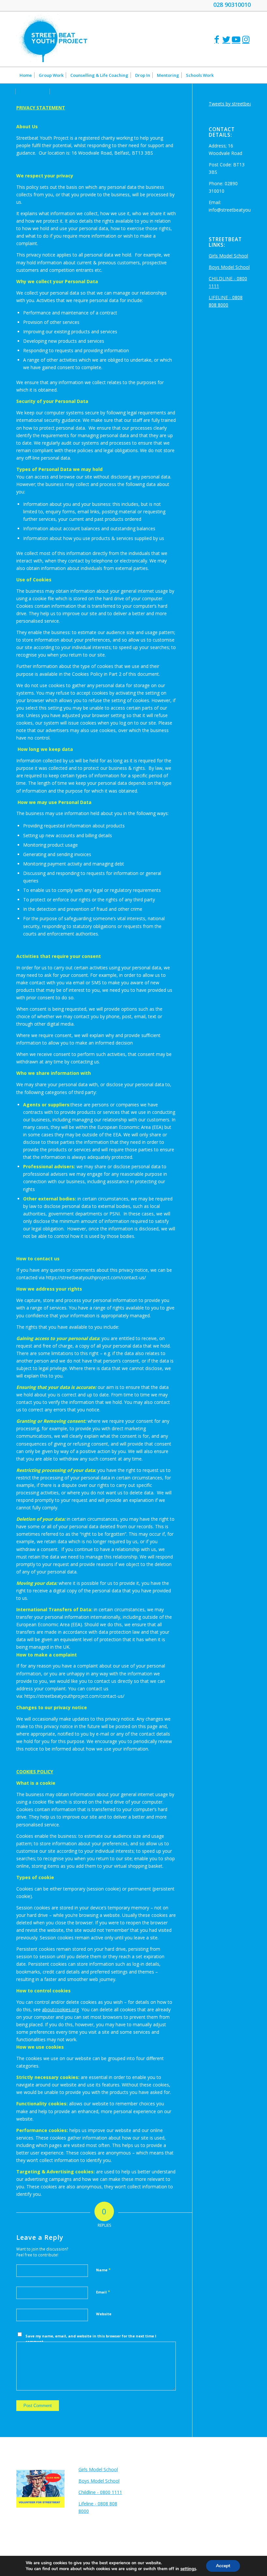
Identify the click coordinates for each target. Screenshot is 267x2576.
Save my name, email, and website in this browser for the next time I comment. (91, 2339)
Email (103, 2292)
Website (104, 2314)
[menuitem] (26, 75)
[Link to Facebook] (217, 39)
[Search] (247, 91)
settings (188, 2569)
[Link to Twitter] (226, 39)
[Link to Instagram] (246, 39)
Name (103, 2270)
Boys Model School (229, 267)
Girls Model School (228, 256)
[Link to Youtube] (236, 39)
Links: (87, 2459)
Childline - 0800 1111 (100, 2492)
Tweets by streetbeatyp (234, 104)
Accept (223, 2566)
